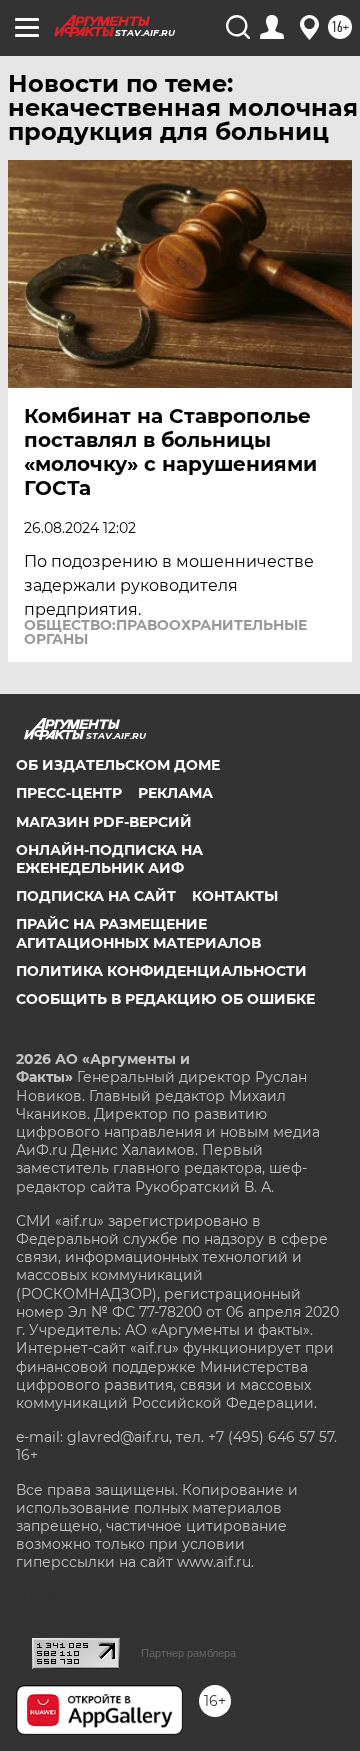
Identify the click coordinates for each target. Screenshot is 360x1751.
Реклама (175, 793)
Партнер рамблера (188, 1653)
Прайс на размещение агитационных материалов (138, 933)
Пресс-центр (69, 793)
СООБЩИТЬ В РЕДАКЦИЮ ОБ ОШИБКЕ (165, 999)
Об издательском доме (118, 765)
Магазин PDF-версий (104, 822)
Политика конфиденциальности (161, 971)
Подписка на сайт (96, 896)
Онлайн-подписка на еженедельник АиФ (109, 859)
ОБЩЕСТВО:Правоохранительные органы (165, 632)
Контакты (235, 896)
